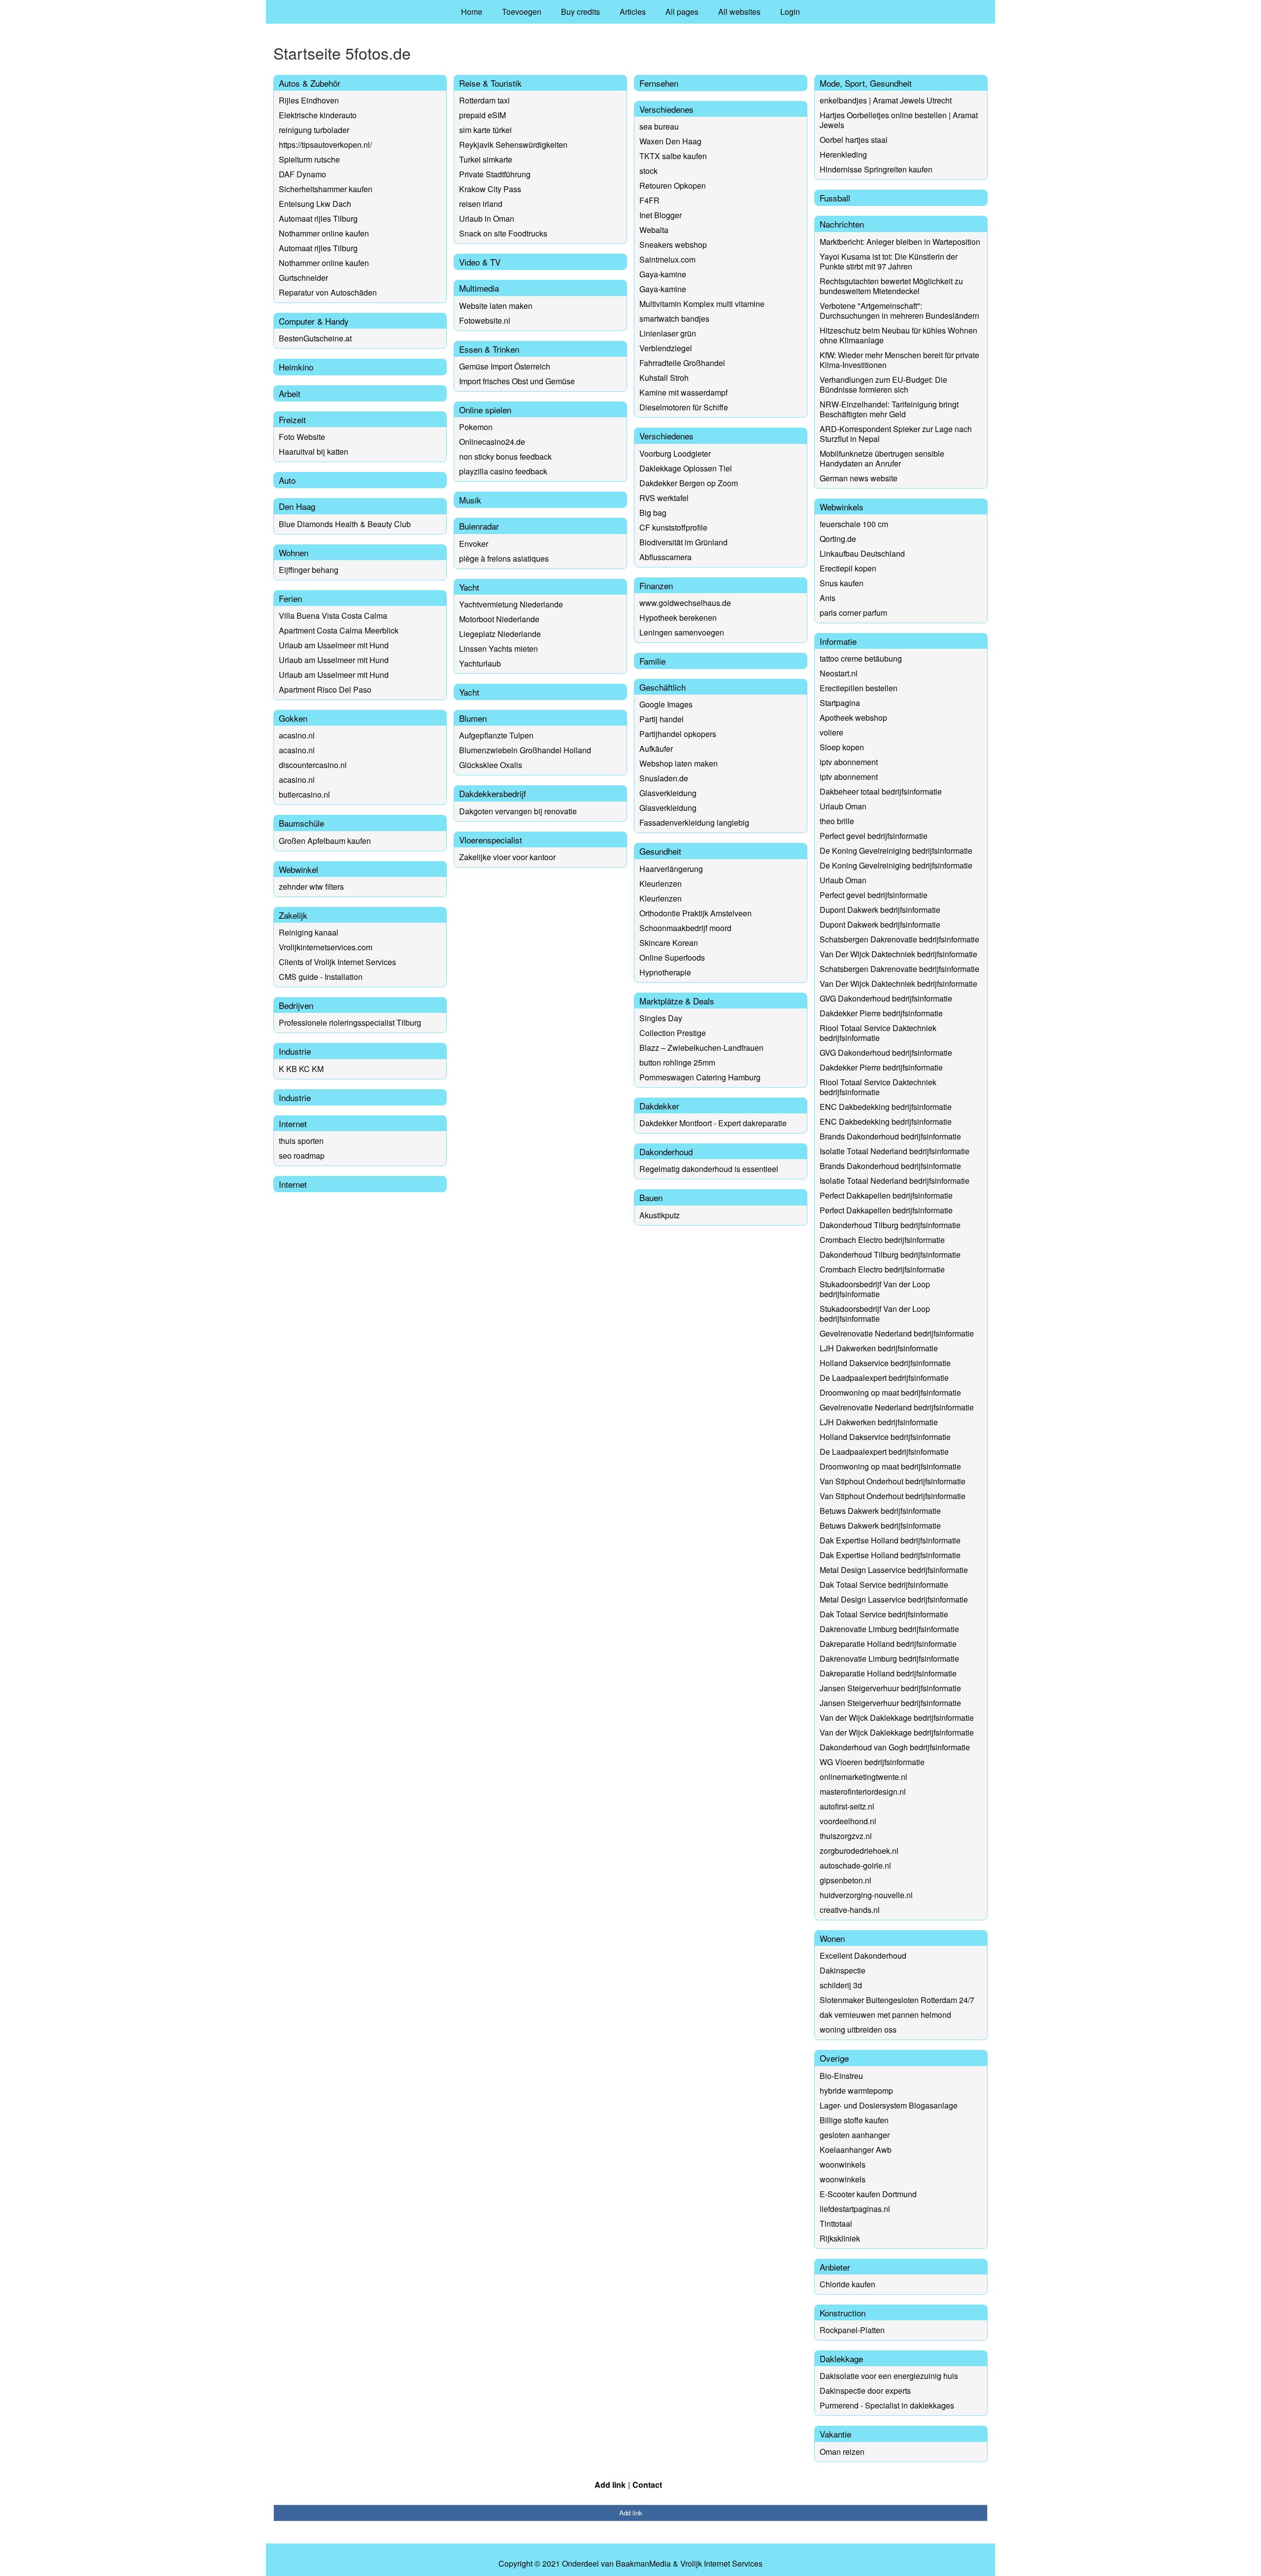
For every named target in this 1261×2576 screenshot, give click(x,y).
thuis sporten (301, 1141)
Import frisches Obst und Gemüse (517, 381)
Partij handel (662, 719)
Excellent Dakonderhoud (863, 1956)
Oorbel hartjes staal (854, 140)
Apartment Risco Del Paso (325, 689)
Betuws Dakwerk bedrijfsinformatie (880, 1511)
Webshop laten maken (679, 763)
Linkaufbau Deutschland (862, 553)
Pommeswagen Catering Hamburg (700, 1077)
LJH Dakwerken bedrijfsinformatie (879, 1348)
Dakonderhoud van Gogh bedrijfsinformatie (895, 1747)
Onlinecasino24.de (492, 442)
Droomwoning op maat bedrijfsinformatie (890, 1392)
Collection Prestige (673, 1033)
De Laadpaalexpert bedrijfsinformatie (884, 1378)
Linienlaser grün (668, 333)
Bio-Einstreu (841, 2076)
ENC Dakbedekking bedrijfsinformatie (886, 1107)
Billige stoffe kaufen (854, 2120)
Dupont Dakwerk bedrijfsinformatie (880, 910)
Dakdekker (659, 1106)
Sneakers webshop (673, 245)
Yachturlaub (480, 663)
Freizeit (292, 419)
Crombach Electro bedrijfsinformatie (882, 1240)
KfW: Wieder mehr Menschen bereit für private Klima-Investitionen (899, 360)
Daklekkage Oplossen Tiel (686, 468)
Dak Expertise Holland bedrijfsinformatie (890, 1540)
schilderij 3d (841, 1985)
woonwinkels (843, 2164)
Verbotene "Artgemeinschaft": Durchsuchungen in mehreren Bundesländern (899, 311)
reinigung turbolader (314, 130)
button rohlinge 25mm (677, 1062)
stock (648, 171)
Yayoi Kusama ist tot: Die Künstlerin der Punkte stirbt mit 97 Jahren (889, 261)
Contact (647, 2485)
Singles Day (661, 1018)
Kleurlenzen (661, 884)
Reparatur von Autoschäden (328, 292)
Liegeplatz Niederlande (500, 634)
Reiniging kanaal (309, 932)
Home (472, 12)
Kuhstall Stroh (664, 378)
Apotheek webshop (853, 718)
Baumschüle (301, 823)
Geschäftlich (663, 687)
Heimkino (296, 367)
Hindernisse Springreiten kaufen (876, 169)
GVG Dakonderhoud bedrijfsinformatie (886, 998)
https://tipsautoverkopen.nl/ (325, 145)
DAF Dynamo (302, 174)
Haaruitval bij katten (314, 452)
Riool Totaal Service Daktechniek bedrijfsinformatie (878, 1033)
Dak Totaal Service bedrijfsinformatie (884, 1585)
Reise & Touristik (490, 83)
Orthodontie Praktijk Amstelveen (696, 913)
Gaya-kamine (663, 274)
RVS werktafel (664, 498)
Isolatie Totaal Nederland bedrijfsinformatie (895, 1151)
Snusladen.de (664, 778)
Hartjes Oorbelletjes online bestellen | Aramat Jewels (899, 120)
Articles (633, 12)
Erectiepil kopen (848, 568)
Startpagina (840, 703)
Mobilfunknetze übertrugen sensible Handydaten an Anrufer (882, 458)
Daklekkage (841, 2359)
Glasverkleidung (668, 793)
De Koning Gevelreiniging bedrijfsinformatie (896, 851)
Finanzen (656, 585)
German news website (859, 478)
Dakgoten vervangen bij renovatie (518, 811)
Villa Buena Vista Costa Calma (333, 616)
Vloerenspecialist (491, 840)
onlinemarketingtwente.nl (863, 1777)
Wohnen (294, 552)
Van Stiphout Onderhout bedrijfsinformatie (893, 1481)
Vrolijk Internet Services (721, 2564)
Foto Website (302, 437)
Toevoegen (522, 12)
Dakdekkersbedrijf (493, 793)
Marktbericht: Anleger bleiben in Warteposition (900, 242)
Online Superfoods (672, 957)
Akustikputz (660, 1215)
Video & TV (480, 262)
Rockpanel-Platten (852, 2330)
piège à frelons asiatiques (504, 558)
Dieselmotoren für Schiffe (684, 407)
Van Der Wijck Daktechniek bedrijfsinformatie (898, 954)
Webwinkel (299, 869)
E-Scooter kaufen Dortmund (868, 2194)
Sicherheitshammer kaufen (326, 189)
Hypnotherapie (665, 972)
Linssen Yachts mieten (498, 649)
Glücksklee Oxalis (491, 765)
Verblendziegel (666, 348)
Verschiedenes (666, 109)
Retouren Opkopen (673, 185)
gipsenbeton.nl (846, 1880)
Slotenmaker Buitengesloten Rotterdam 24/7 (897, 2000)
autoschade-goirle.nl (855, 1865)
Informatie (838, 641)
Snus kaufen (842, 583)
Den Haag (297, 506)
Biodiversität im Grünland (683, 542)
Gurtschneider (303, 278)
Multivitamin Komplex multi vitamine (702, 304)
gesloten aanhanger (855, 2135)
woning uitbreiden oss (858, 2029)
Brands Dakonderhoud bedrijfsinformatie (890, 1136)
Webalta (654, 230)
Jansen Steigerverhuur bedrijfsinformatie (890, 1688)
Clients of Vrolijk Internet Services (337, 962)
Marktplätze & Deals (677, 1001)
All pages (682, 12)
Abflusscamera (665, 557)
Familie (652, 661)
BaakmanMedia (643, 2564)
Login (790, 12)
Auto (287, 480)
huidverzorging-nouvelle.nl (866, 1895)
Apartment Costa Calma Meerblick (339, 630)
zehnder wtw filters (311, 887)
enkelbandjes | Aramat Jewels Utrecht (886, 100)
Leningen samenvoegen (682, 632)
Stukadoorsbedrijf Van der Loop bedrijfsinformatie (875, 1289)
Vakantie (835, 2434)
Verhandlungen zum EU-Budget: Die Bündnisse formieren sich (883, 385)
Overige (834, 2058)
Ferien (290, 598)
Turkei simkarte (486, 159)
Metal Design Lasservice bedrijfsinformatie (894, 1570)
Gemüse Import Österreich (505, 366)
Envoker (474, 544)
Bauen (651, 1197)
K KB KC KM (301, 1069)
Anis (828, 598)
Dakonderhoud (666, 1152)
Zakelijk (293, 915)
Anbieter (835, 2267)
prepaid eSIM (482, 115)
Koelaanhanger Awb (856, 2150)
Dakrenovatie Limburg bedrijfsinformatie (889, 1629)
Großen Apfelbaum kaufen (325, 841)
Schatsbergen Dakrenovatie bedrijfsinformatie (899, 939)
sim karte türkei (485, 130)
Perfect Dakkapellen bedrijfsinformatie (886, 1195)
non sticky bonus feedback (505, 456)
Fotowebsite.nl (485, 320)
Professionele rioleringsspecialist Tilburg (350, 1022)
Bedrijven (296, 1005)
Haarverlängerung (671, 869)
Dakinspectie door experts (865, 2391)
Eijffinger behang (309, 570)
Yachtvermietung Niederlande (511, 604)
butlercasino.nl (304, 794)
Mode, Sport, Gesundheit (866, 83)
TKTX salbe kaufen (673, 156)
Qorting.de (838, 539)
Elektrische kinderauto (318, 115)
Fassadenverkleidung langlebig (694, 822)
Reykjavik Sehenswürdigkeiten (513, 145)
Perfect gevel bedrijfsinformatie (874, 836)
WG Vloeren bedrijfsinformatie (872, 1762)
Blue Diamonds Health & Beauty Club (345, 524)
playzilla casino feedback (503, 471)
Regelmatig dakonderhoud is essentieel (709, 1169)
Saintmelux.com (667, 259)
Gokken (293, 718)
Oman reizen (842, 2452)
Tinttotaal (836, 2224)
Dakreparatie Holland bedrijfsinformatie (888, 1644)
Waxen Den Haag (670, 141)
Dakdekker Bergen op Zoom (689, 483)
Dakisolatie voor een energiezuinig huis (889, 2376)
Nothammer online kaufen (324, 233)
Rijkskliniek (840, 2238)
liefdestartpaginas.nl (855, 2209)
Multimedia (479, 288)
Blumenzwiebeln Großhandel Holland (525, 750)
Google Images (666, 704)
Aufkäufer (656, 749)
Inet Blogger (661, 215)
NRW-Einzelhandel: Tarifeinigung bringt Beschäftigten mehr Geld (889, 409)
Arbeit (290, 393)
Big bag (653, 513)
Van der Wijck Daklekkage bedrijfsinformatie (897, 1718)
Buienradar (479, 526)
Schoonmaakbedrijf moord (685, 928)
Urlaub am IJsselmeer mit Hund (334, 645)
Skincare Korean (669, 943)
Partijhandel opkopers (678, 734)
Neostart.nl (839, 673)
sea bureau (659, 126)
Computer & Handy (314, 321)
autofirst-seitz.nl (847, 1806)
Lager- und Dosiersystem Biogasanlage (889, 2105)
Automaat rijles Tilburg (318, 218)
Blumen (473, 718)
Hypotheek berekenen (678, 618)
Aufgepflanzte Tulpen (496, 735)
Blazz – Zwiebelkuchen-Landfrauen (701, 1048)
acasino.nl (297, 735)
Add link (610, 2485)
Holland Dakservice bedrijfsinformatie (885, 1363)
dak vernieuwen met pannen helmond (885, 2015)
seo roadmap (302, 1155)
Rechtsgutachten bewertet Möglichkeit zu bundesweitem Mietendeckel (891, 286)
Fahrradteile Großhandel (682, 363)
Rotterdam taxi (484, 100)
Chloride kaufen (847, 2284)
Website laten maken (496, 306)
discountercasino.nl (313, 765)
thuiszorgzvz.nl (846, 1836)
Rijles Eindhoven (309, 100)
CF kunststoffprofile (673, 527)
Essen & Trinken (489, 349)
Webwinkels (842, 507)
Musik (470, 500)
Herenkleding (843, 154)
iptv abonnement (849, 762)
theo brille (837, 821)
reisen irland (481, 204)
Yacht (469, 587)
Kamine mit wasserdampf (683, 392)
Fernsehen (659, 83)
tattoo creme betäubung (861, 658)
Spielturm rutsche (309, 159)
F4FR (649, 200)
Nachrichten (842, 224)
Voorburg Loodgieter (675, 453)
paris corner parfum (853, 613)
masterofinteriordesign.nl (863, 1791)
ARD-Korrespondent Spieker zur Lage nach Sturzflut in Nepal (896, 434)
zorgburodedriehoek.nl (859, 1851)
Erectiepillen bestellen (859, 688)
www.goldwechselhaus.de (685, 603)
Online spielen (485, 410)
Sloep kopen (842, 747)
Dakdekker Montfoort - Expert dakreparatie (713, 1123)
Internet (293, 1123)
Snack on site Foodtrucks (503, 233)
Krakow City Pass (490, 189)
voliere (831, 732)
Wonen (832, 1938)
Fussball (835, 198)
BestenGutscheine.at (315, 338)
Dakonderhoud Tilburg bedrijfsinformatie (890, 1225)
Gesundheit (660, 851)
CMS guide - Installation (321, 977)
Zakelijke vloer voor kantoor (507, 857)
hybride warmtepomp (856, 2091)
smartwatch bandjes (674, 318)
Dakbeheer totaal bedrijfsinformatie (881, 791)
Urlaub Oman (843, 806)
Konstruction (843, 2313)
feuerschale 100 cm (854, 524)
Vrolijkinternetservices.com (326, 947)
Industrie (295, 1051)
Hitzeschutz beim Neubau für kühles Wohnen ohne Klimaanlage (898, 335)
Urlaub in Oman (487, 218)
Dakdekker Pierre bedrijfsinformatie (881, 1013)
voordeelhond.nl (848, 1821)
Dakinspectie (843, 1970)
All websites (739, 12)
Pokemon (476, 427)
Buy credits (581, 12)
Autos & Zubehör (310, 83)
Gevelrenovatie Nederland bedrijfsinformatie (897, 1333)
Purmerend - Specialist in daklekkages (887, 2405)
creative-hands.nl (850, 1910)
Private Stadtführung (495, 174)
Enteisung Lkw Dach (315, 204)
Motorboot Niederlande (499, 619)
